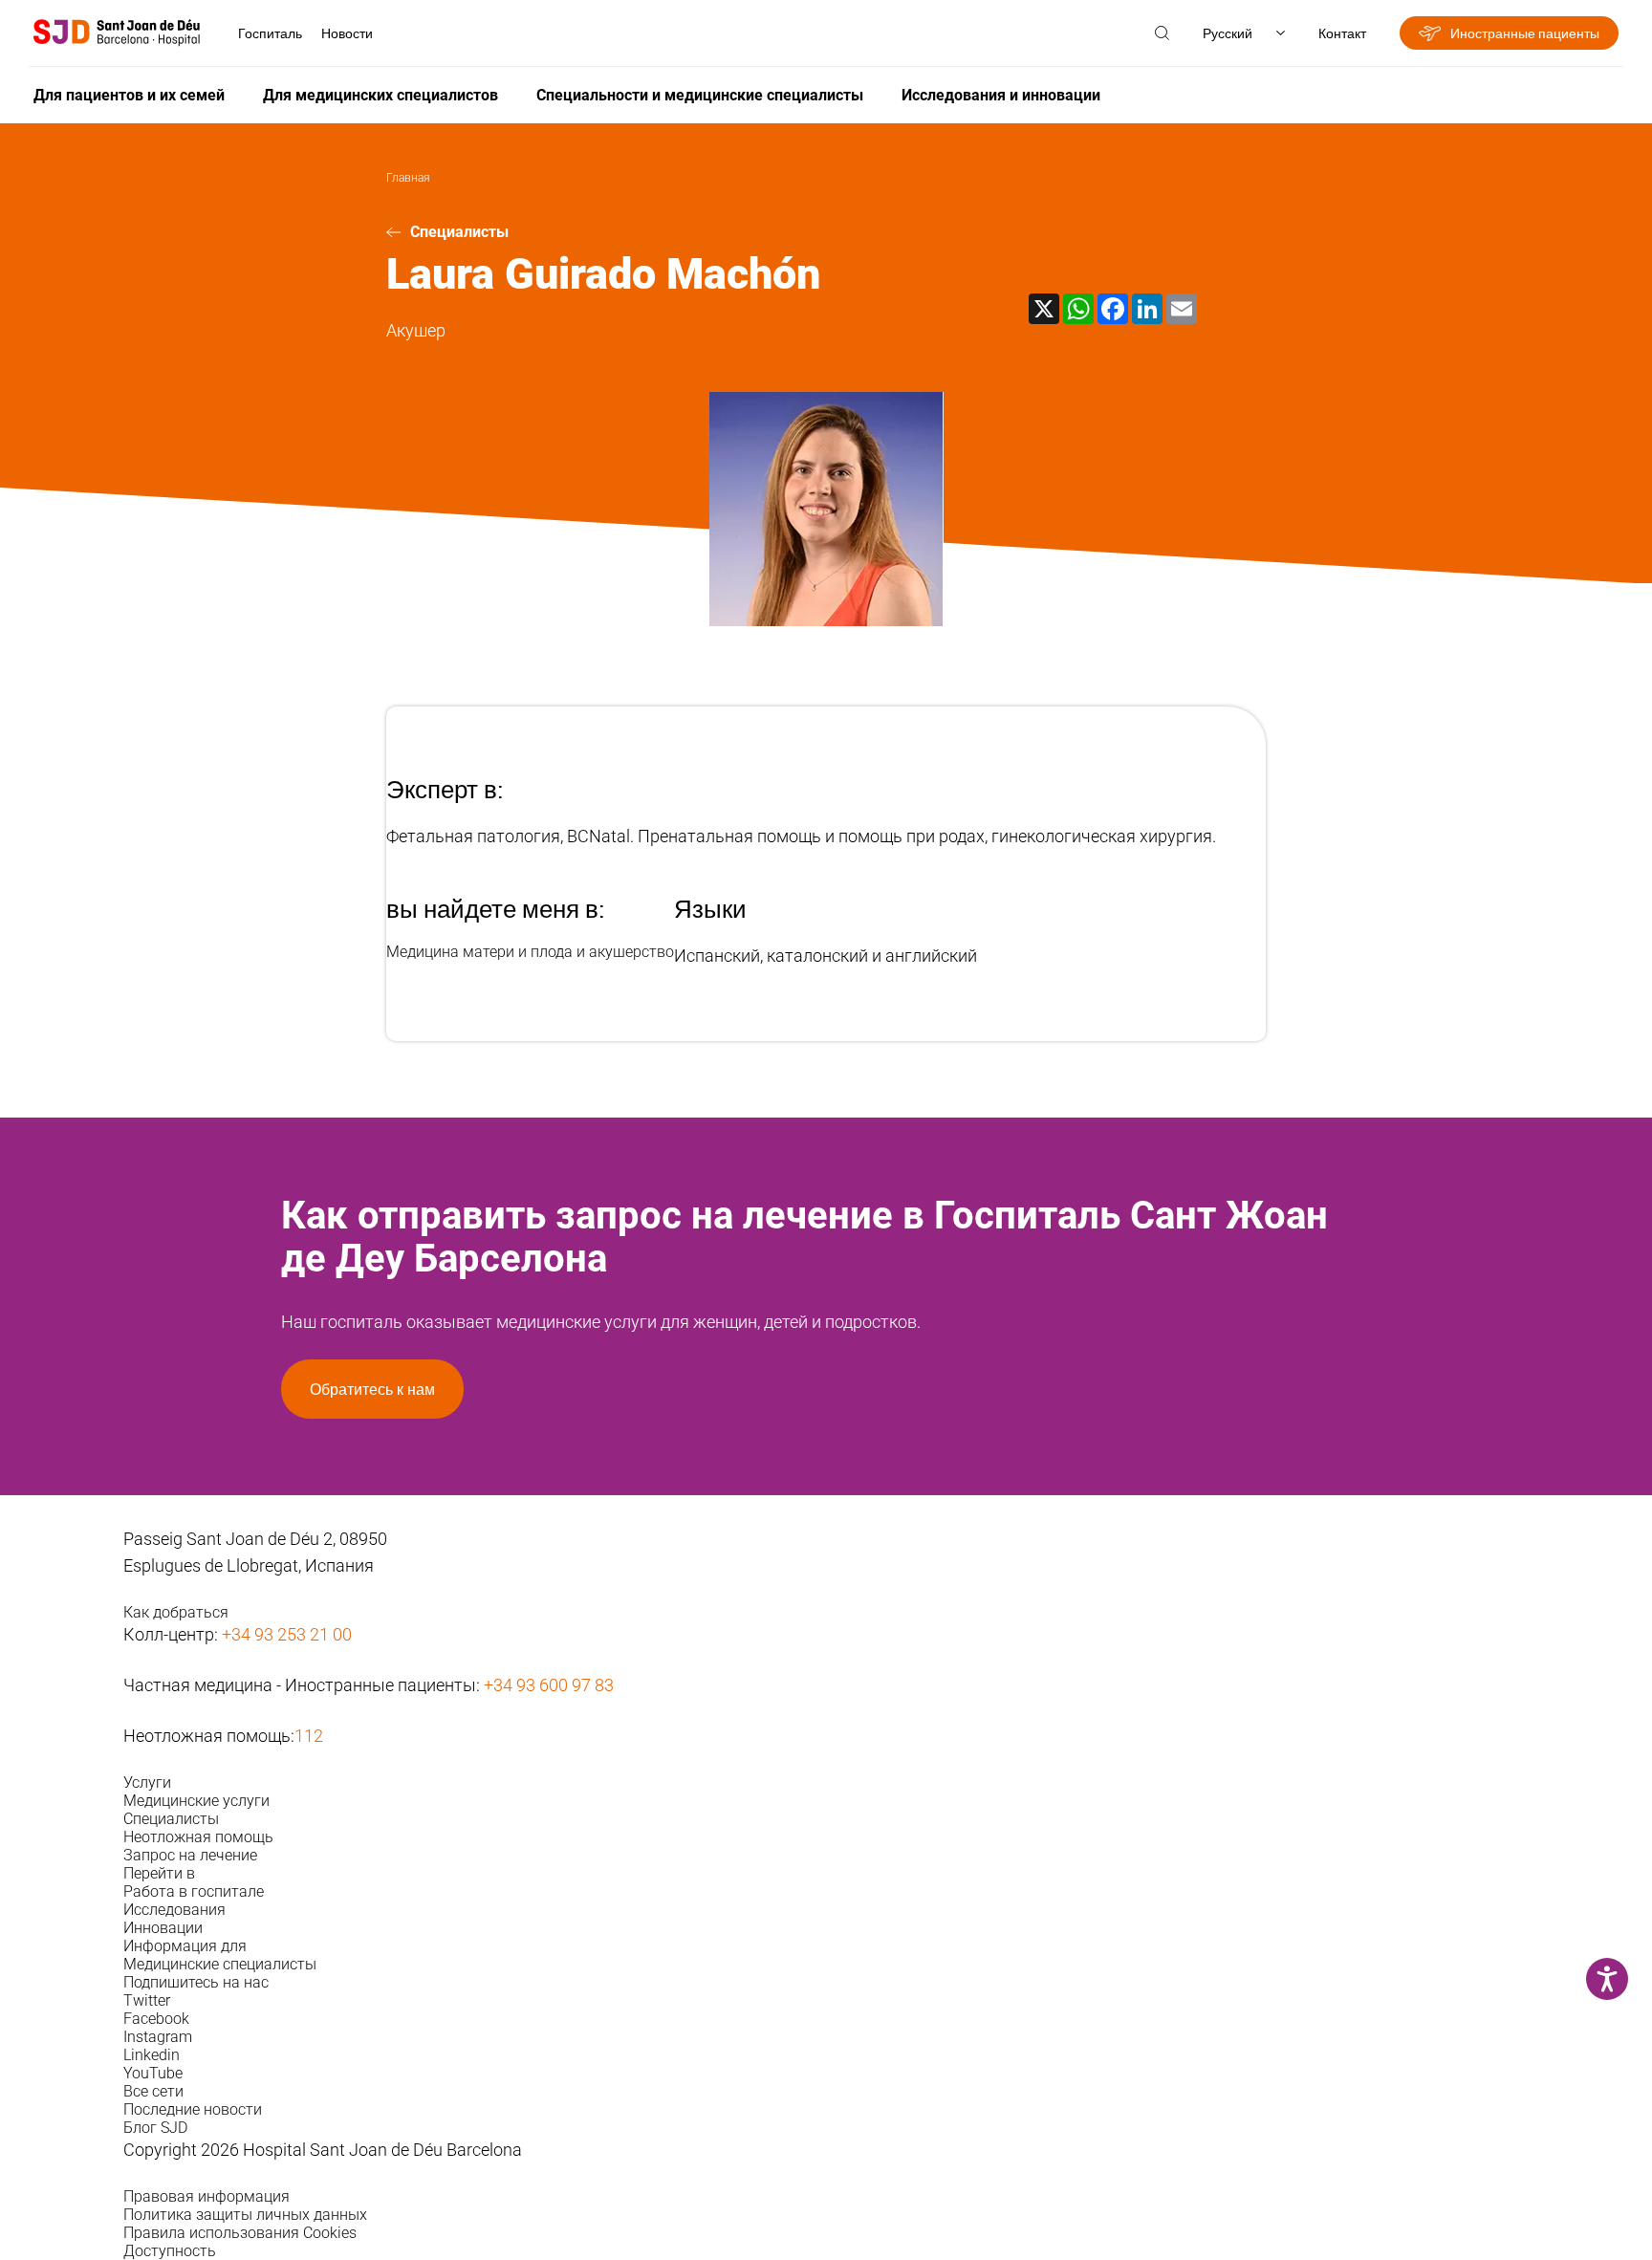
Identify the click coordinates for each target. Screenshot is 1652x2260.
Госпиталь (270, 33)
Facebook (156, 2019)
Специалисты (459, 232)
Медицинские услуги (196, 1801)
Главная (408, 178)
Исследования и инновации (1001, 95)
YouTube (153, 2073)
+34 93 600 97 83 (549, 1685)
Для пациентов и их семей (129, 95)
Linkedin (152, 2055)
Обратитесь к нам (372, 1389)
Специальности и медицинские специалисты (700, 95)
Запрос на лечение (190, 1855)
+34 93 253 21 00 (287, 1634)
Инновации (163, 1928)
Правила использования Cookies (240, 2233)
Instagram (158, 2037)
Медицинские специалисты (220, 1964)
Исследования (174, 1910)
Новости (347, 33)
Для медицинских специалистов (380, 95)
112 (309, 1736)
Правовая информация (206, 2196)
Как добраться (176, 1612)
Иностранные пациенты (1525, 33)
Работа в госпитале (194, 1891)
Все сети (153, 2091)
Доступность (170, 2251)
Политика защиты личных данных (245, 2215)
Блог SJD (155, 2128)
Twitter (147, 2000)
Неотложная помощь (198, 1837)
